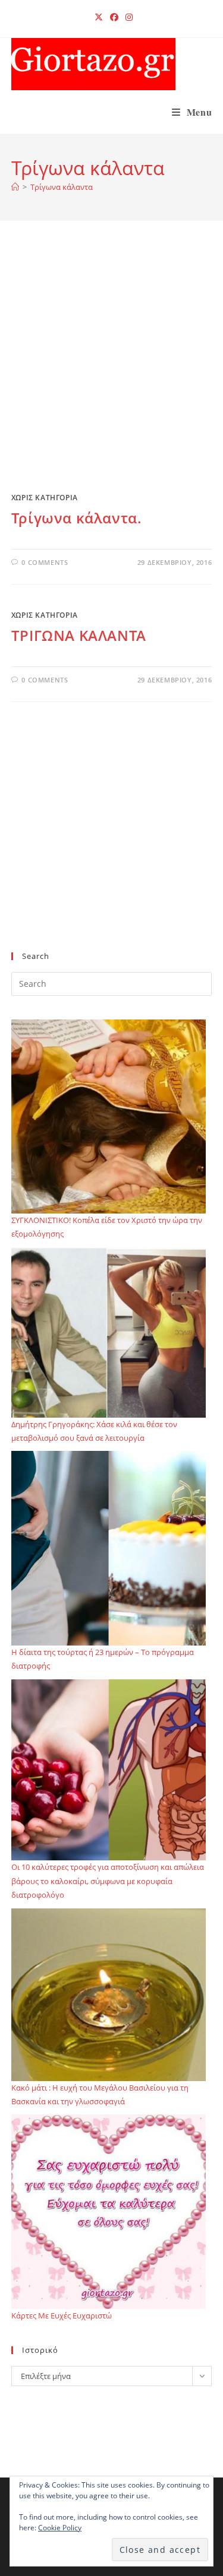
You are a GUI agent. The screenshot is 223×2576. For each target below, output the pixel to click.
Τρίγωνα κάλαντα (62, 187)
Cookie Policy (60, 2528)
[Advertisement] (111, 368)
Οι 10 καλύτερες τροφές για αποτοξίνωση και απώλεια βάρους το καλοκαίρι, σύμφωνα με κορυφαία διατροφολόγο (108, 1881)
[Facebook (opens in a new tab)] (114, 17)
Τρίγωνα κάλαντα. (77, 518)
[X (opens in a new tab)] (99, 17)
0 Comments (45, 562)
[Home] (15, 187)
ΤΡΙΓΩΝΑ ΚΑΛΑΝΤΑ (79, 635)
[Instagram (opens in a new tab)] (127, 17)
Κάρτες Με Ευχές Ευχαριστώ (62, 2315)
